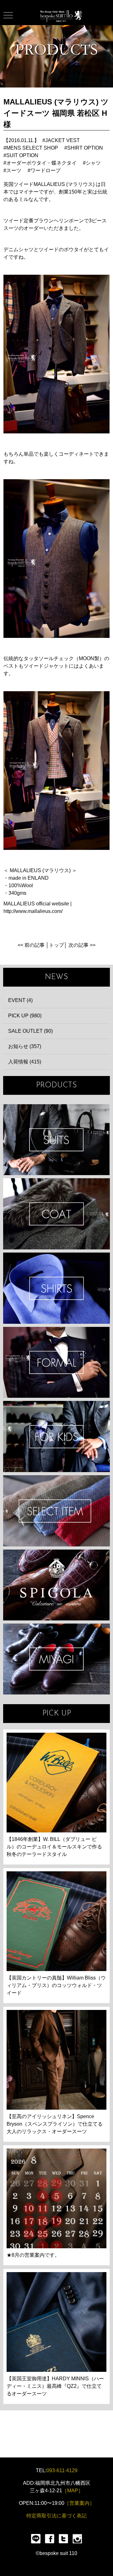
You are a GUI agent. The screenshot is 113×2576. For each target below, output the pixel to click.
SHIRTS (56, 1288)
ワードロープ (46, 170)
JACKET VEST (62, 140)
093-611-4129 (62, 2470)
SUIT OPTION (22, 155)
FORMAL (56, 1362)
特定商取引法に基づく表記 (56, 2516)
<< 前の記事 (31, 945)
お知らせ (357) (25, 1046)
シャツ (93, 163)
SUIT (56, 1140)
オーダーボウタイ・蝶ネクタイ (41, 163)
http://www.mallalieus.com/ (33, 911)
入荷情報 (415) (25, 1062)
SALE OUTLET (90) (30, 1031)
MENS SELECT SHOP (32, 148)
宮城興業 (56, 1659)
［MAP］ (73, 2491)
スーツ (14, 170)
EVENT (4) (20, 1000)
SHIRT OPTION (85, 148)
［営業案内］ (79, 2503)
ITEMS (56, 1511)
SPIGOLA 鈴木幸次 (56, 1585)
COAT (56, 1214)
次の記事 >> (82, 945)
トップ (56, 945)
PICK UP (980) (25, 1016)
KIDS (56, 1436)
